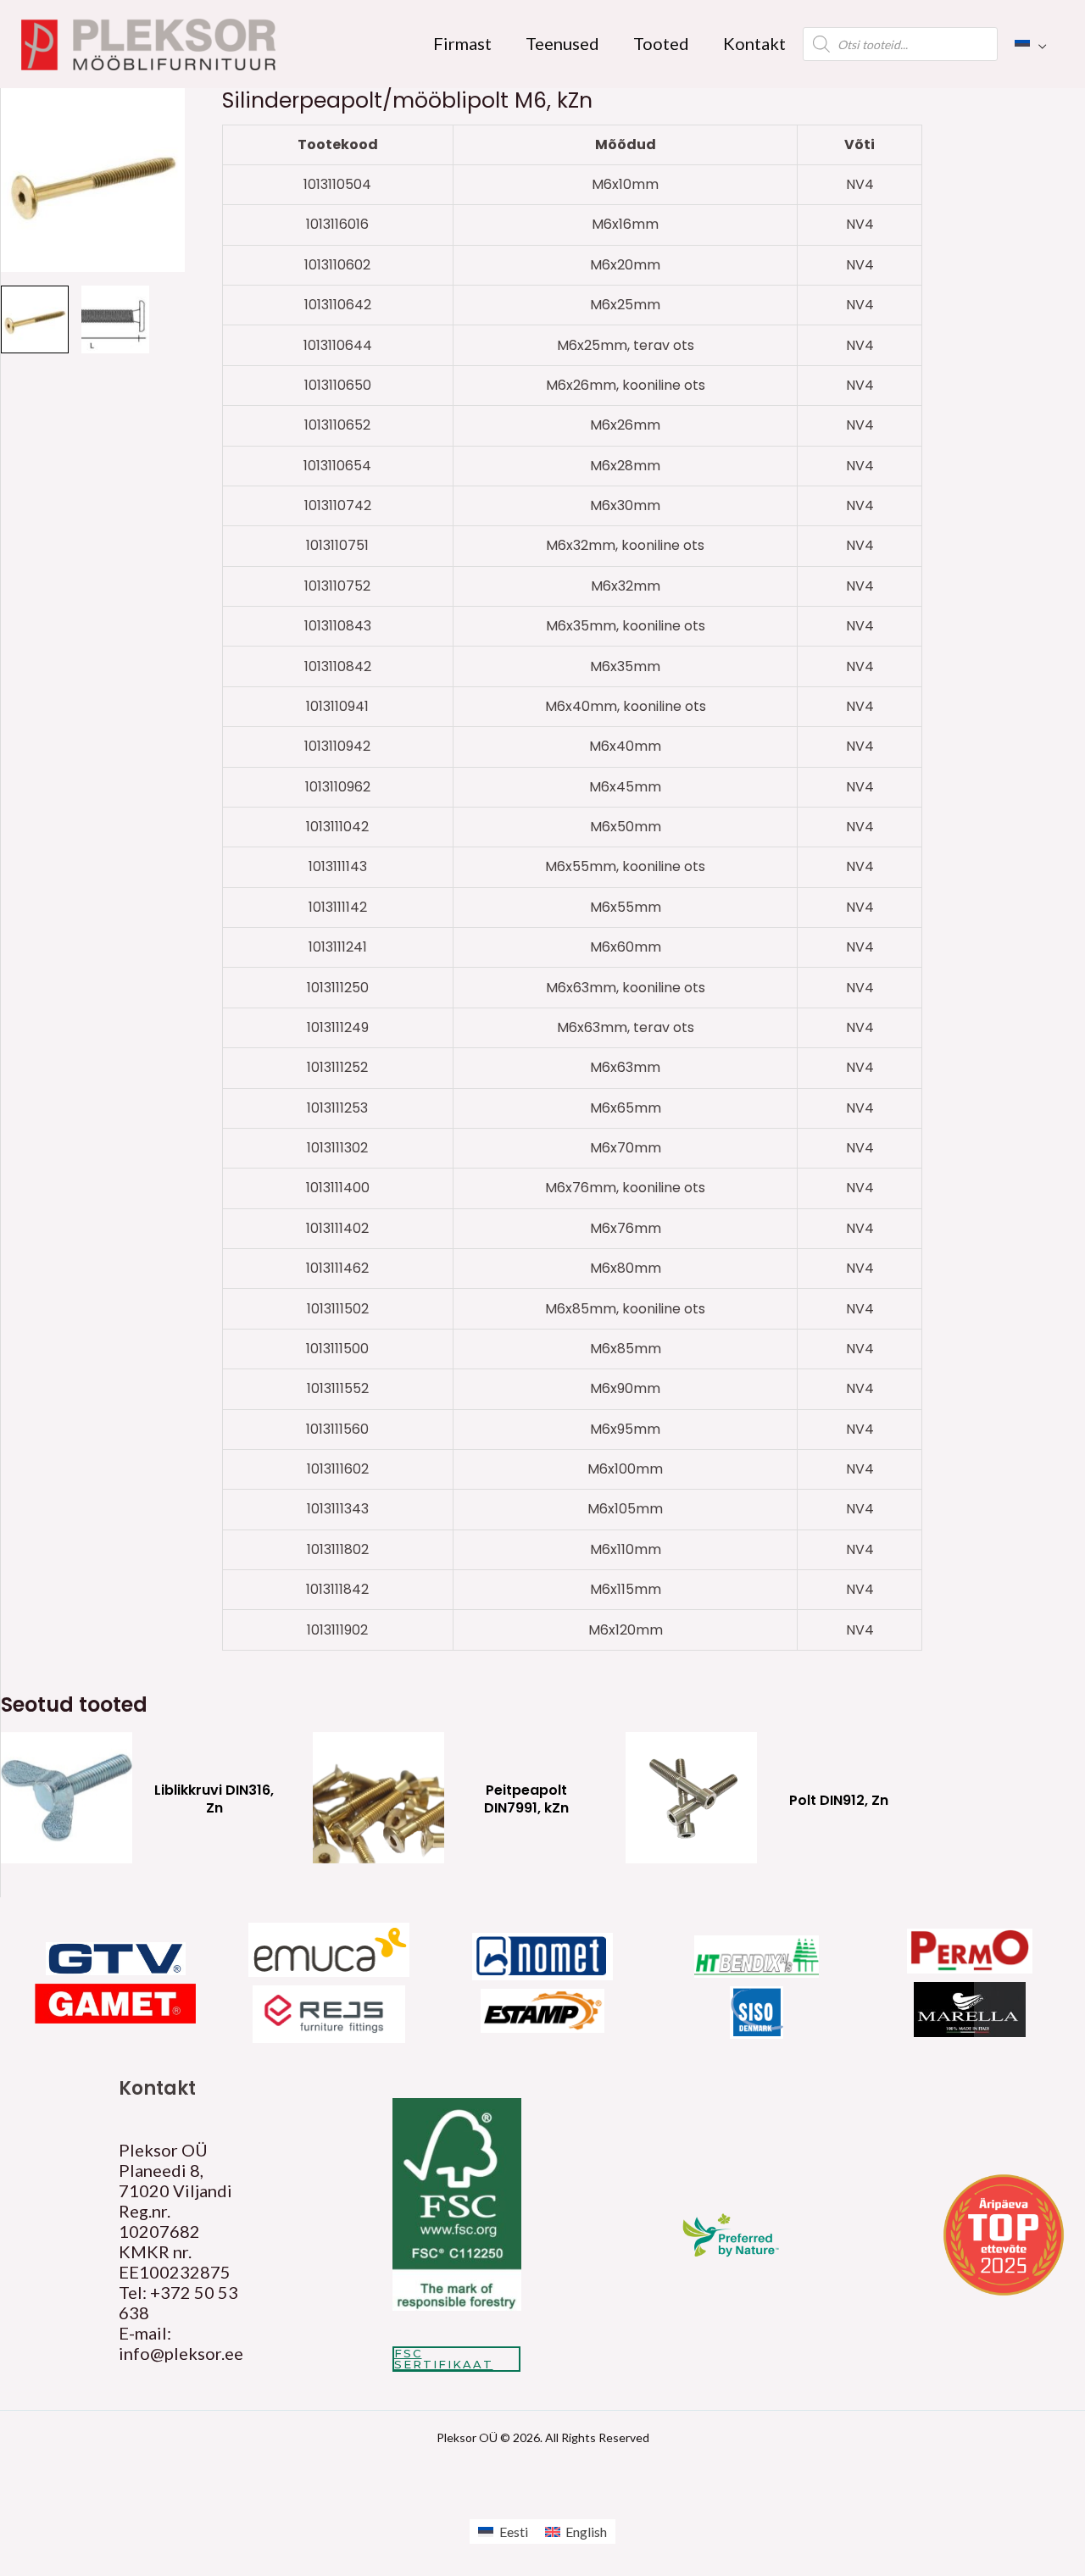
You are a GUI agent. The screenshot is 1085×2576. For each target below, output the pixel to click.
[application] (1038, 43)
